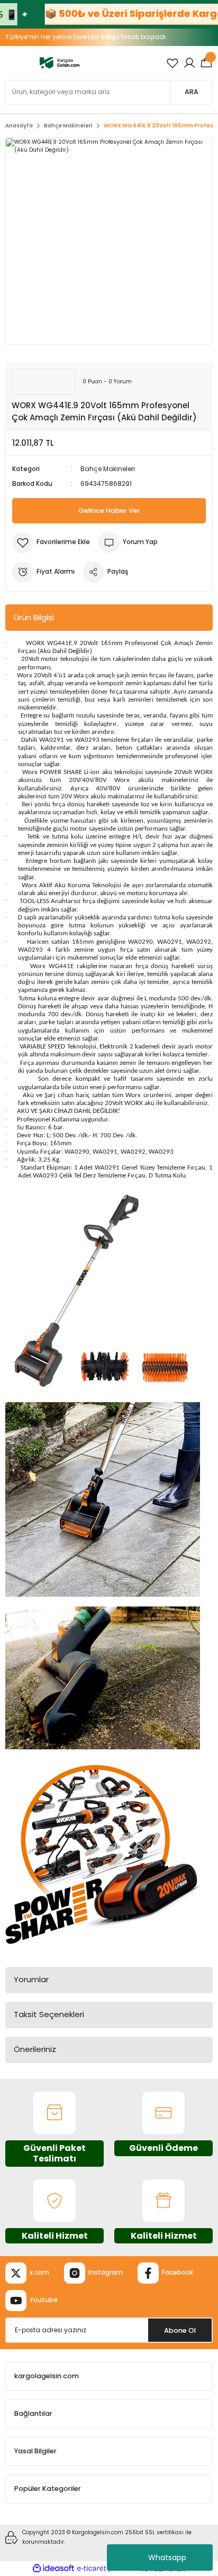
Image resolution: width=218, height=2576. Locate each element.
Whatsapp (167, 2557)
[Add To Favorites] (51, 542)
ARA (192, 92)
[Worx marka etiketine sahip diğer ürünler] (43, 382)
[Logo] (60, 63)
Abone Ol (180, 2330)
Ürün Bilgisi (34, 617)
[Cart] (206, 63)
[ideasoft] (53, 2569)
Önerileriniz (35, 2049)
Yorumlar (31, 1979)
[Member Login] (189, 63)
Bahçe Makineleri (108, 469)
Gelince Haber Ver (109, 510)
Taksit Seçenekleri (49, 2014)
